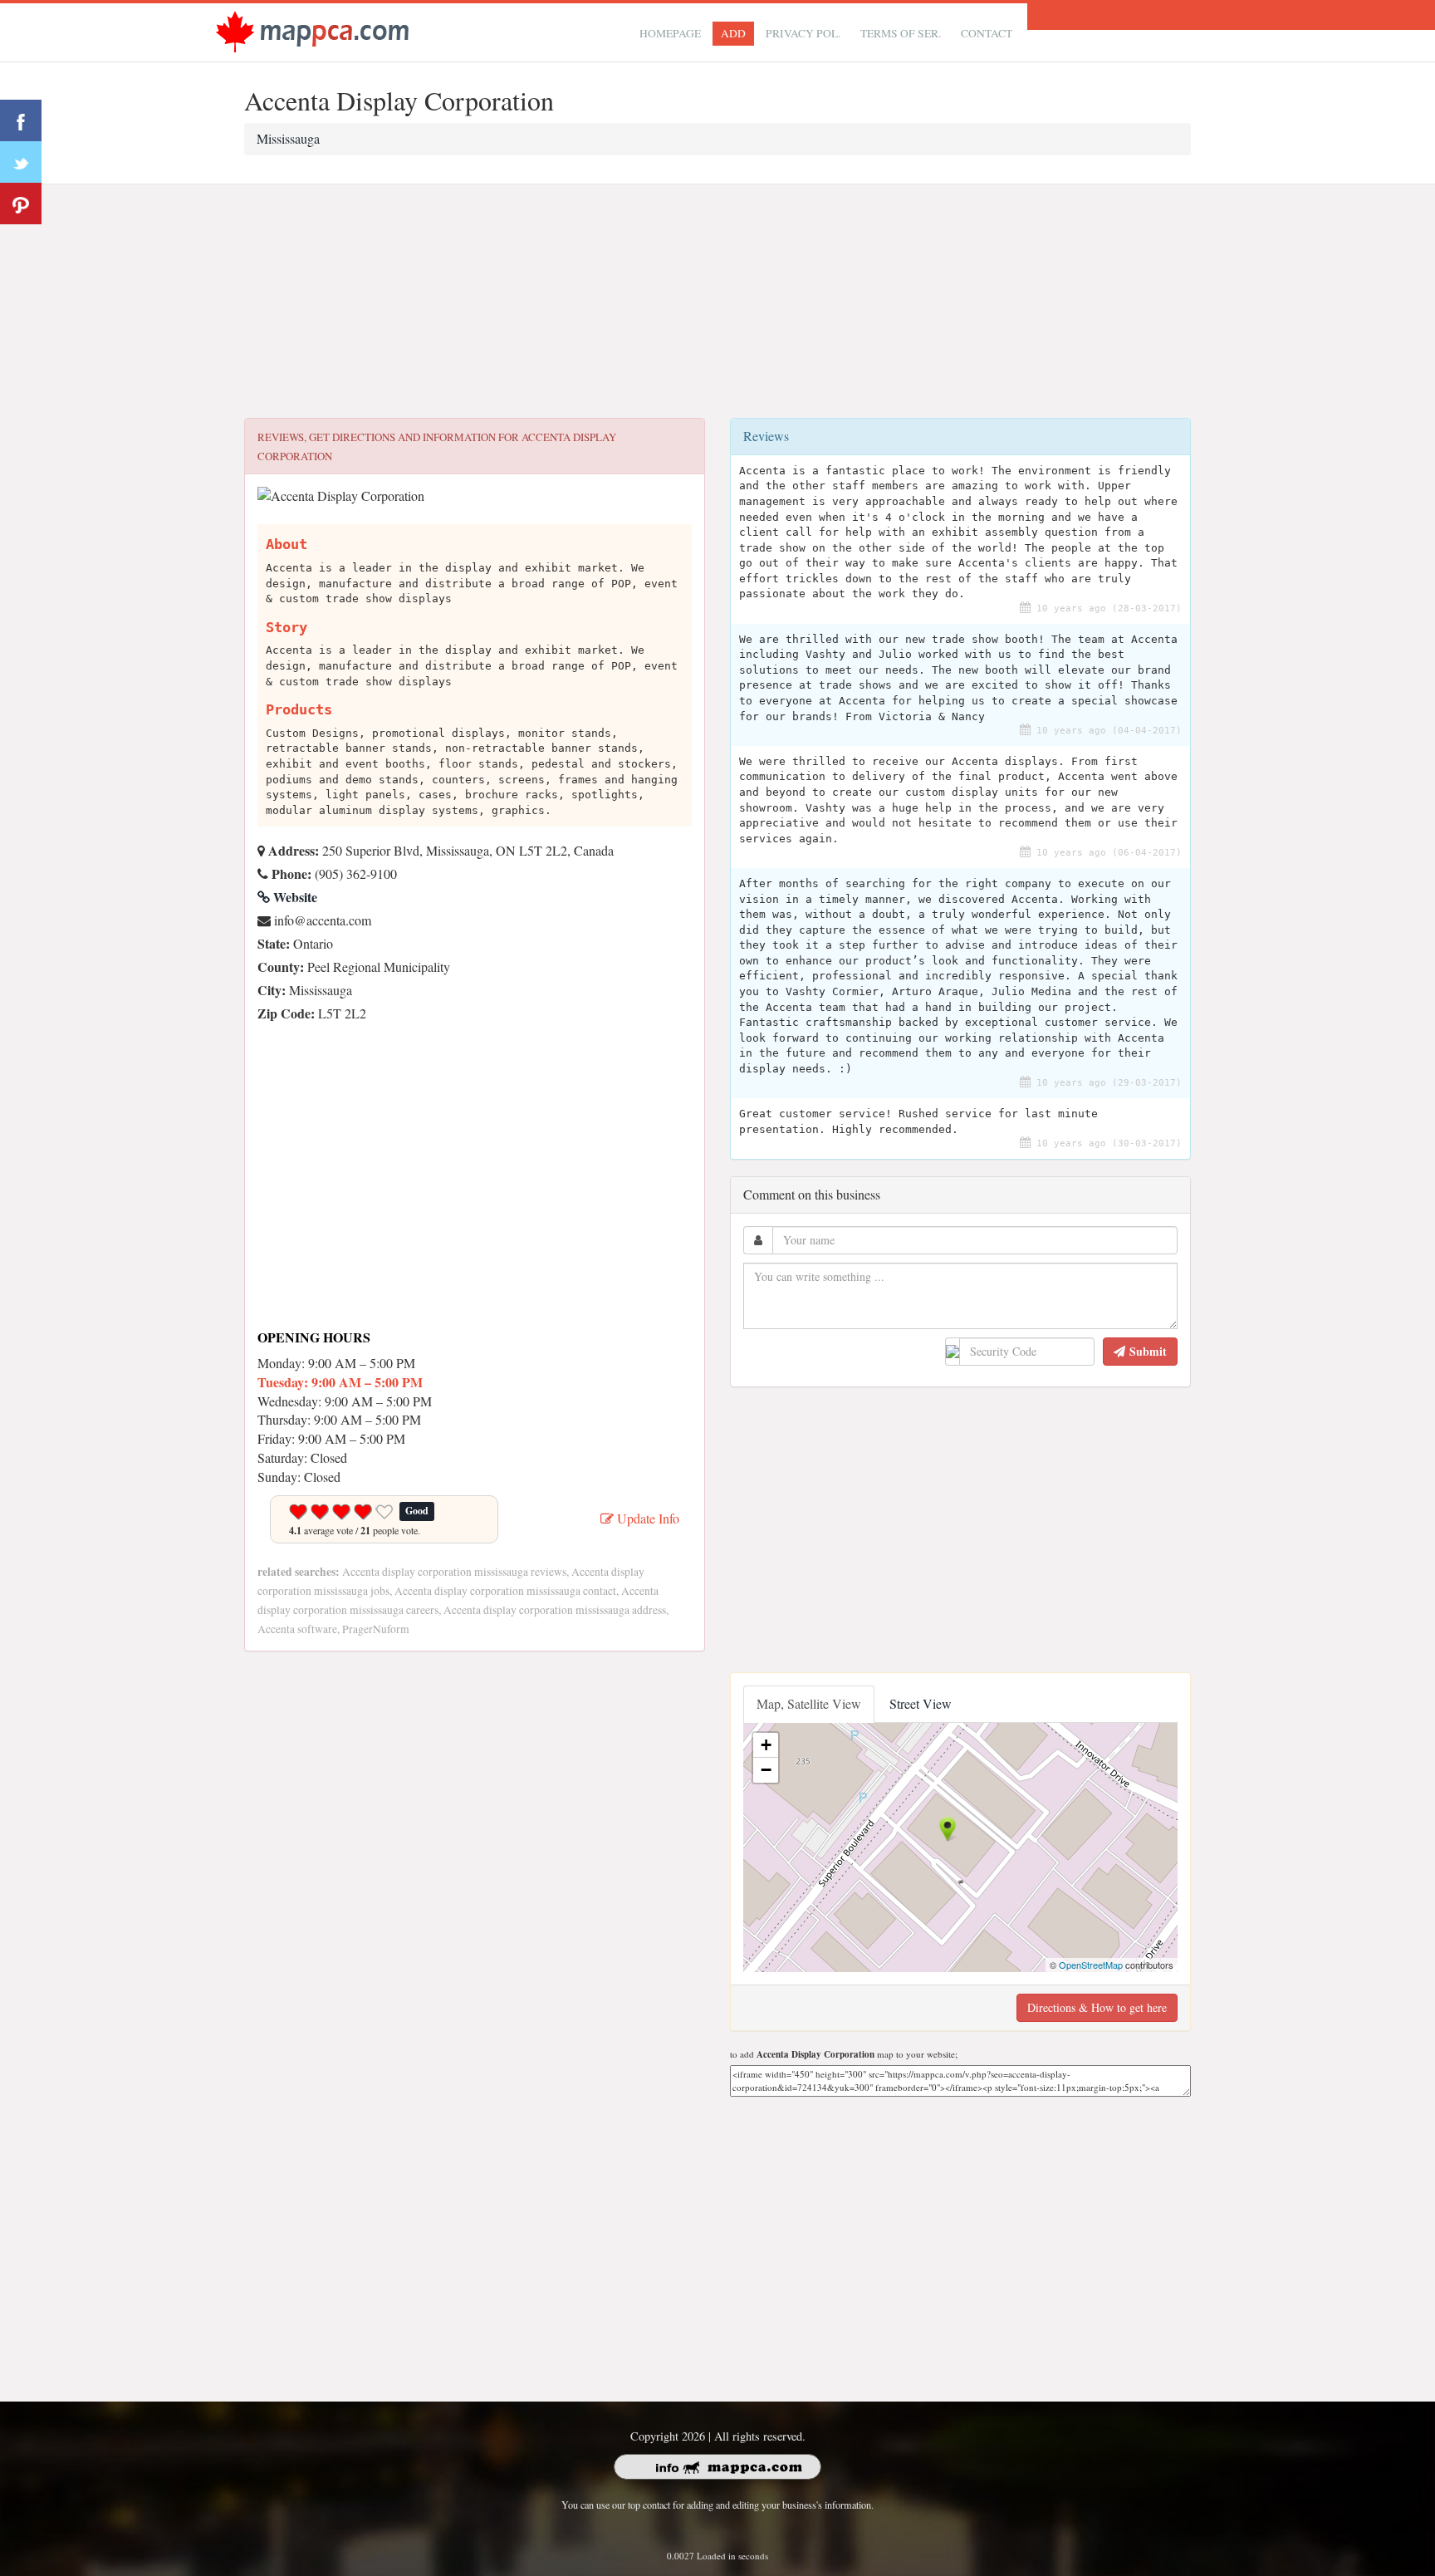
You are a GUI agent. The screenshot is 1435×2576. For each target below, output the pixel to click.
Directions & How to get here (1097, 2007)
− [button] (766, 1770)
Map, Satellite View (809, 1703)
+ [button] (766, 1745)
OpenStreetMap (1091, 1965)
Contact (987, 33)
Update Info (646, 1518)
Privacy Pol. (803, 33)
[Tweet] (21, 162)
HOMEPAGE (670, 33)
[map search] (312, 30)
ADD (733, 33)
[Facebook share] (21, 120)
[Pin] (21, 204)
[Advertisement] (717, 302)
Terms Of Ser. (901, 33)
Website (294, 897)
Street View (921, 1703)
